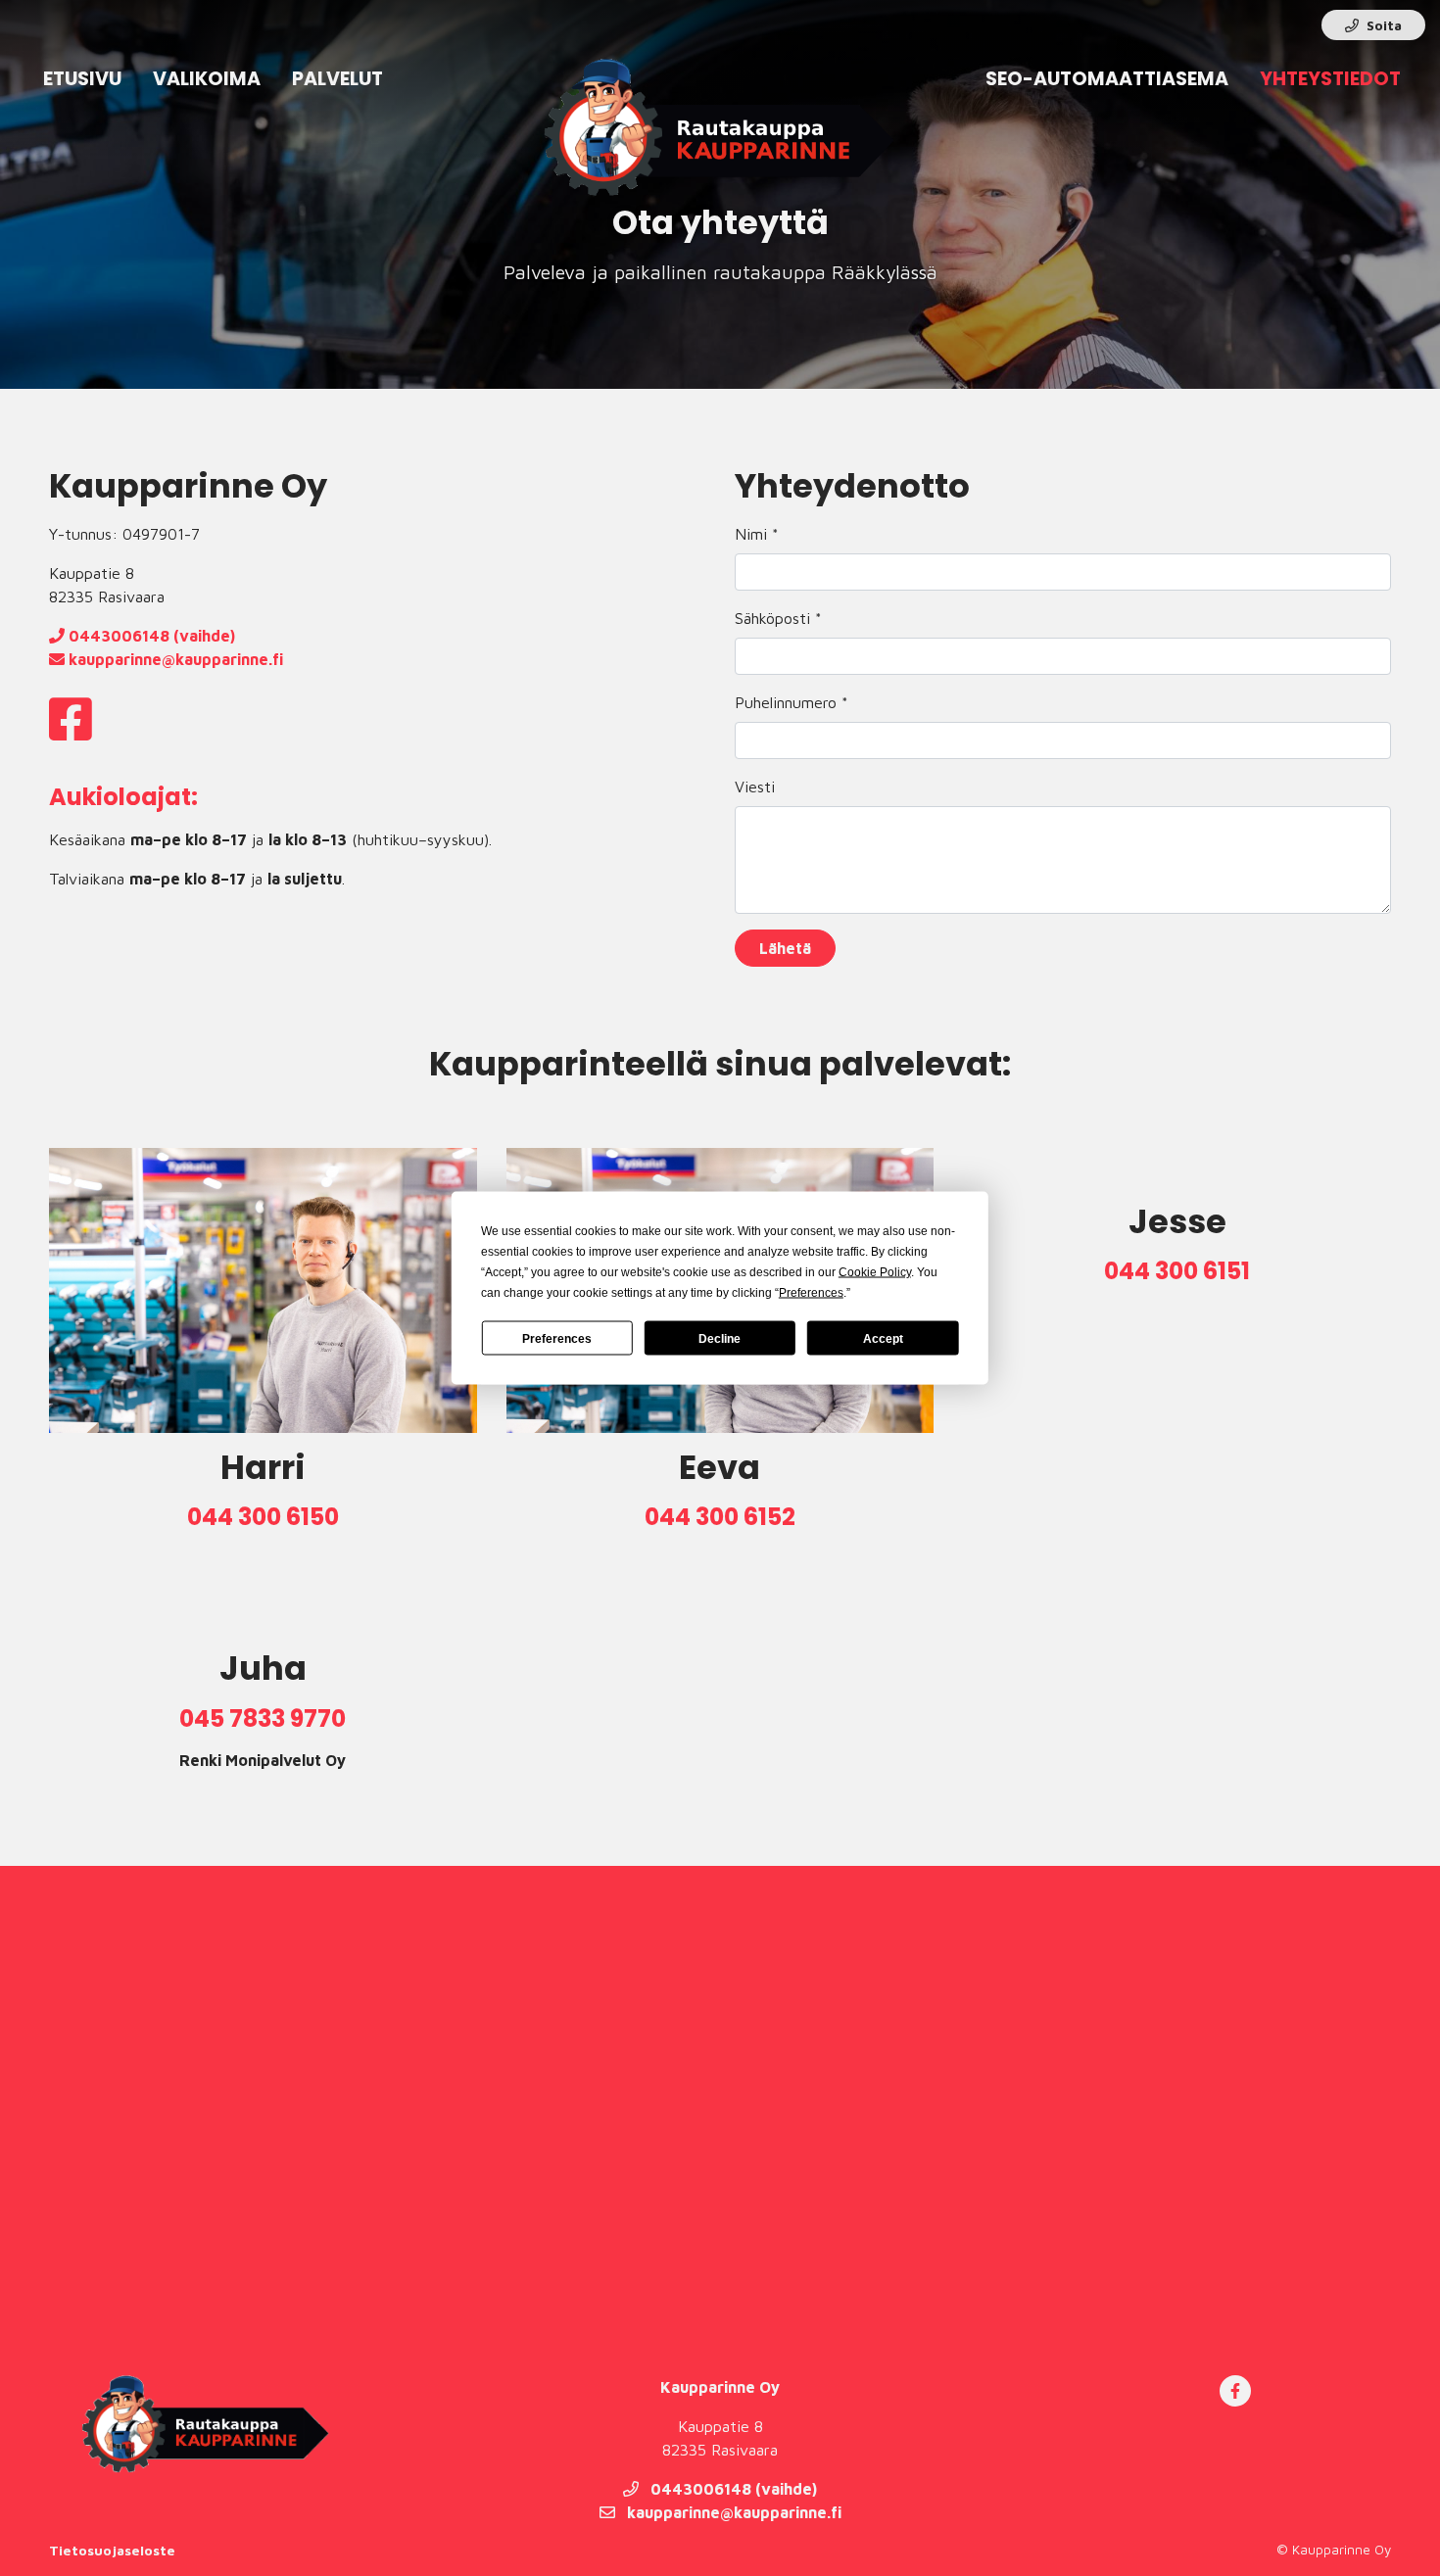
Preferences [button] (811, 1293)
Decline (720, 1338)
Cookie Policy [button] (875, 1272)
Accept (883, 1338)
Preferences (557, 1338)
